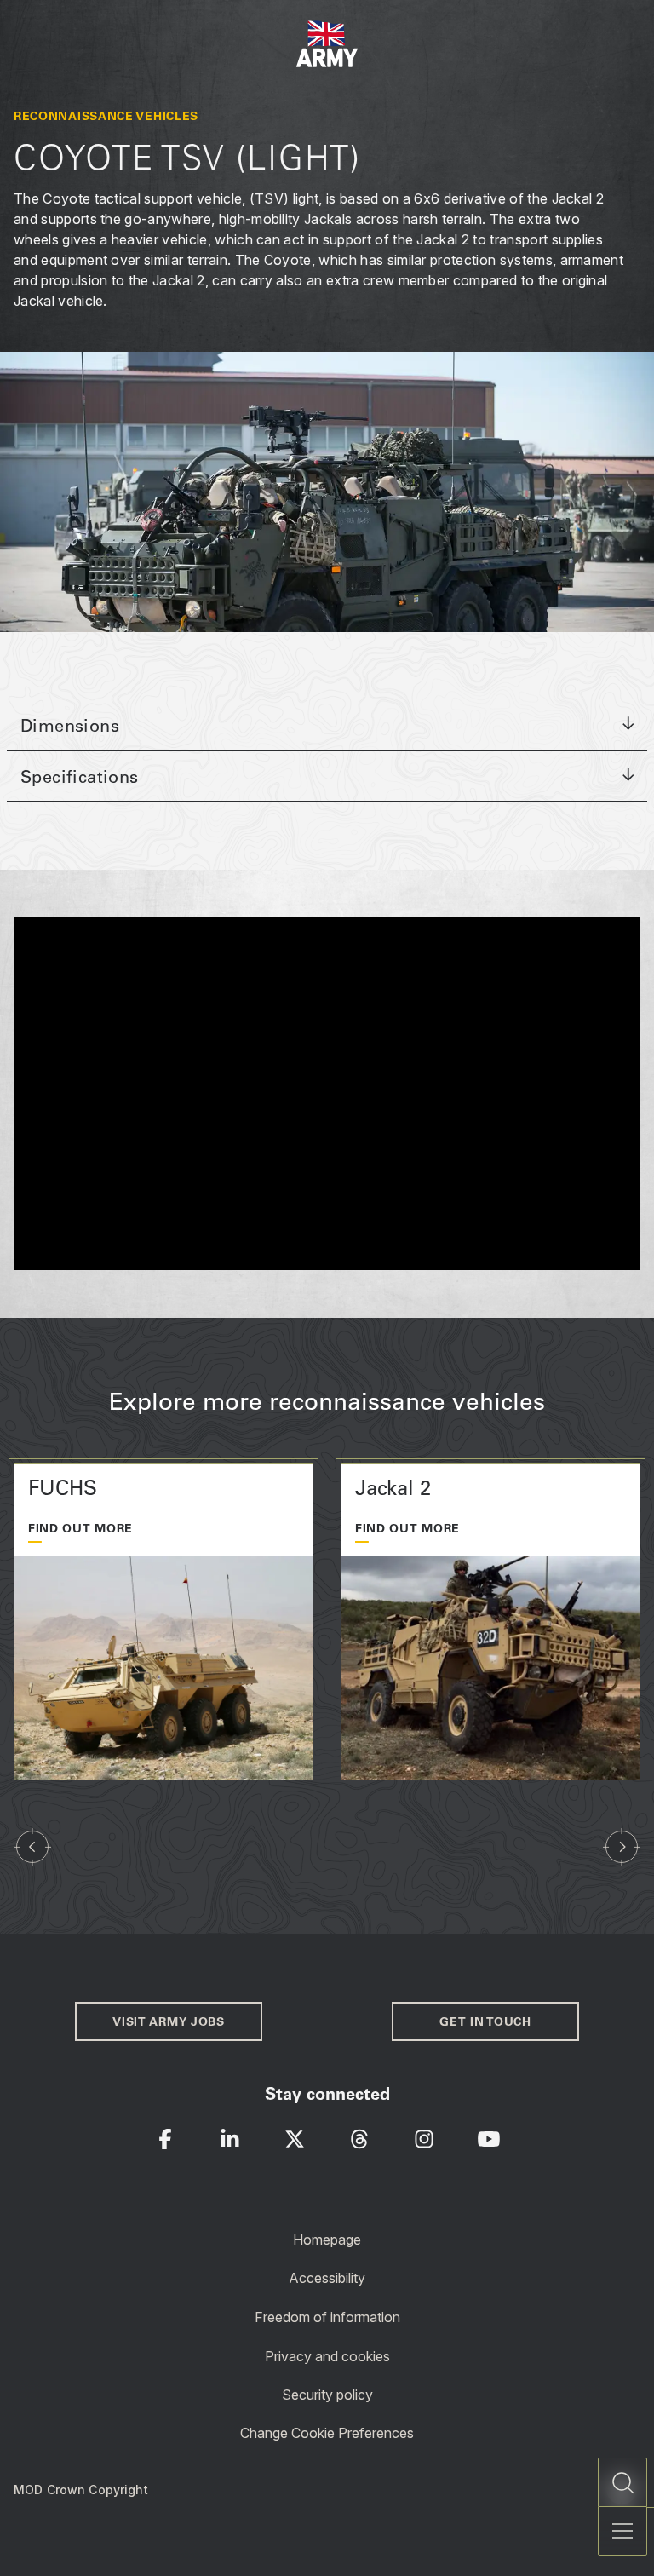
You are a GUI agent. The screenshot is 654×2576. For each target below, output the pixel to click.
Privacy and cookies (327, 2355)
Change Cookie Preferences (327, 2433)
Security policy (327, 2395)
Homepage (327, 2239)
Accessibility (327, 2278)
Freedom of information (327, 2317)
